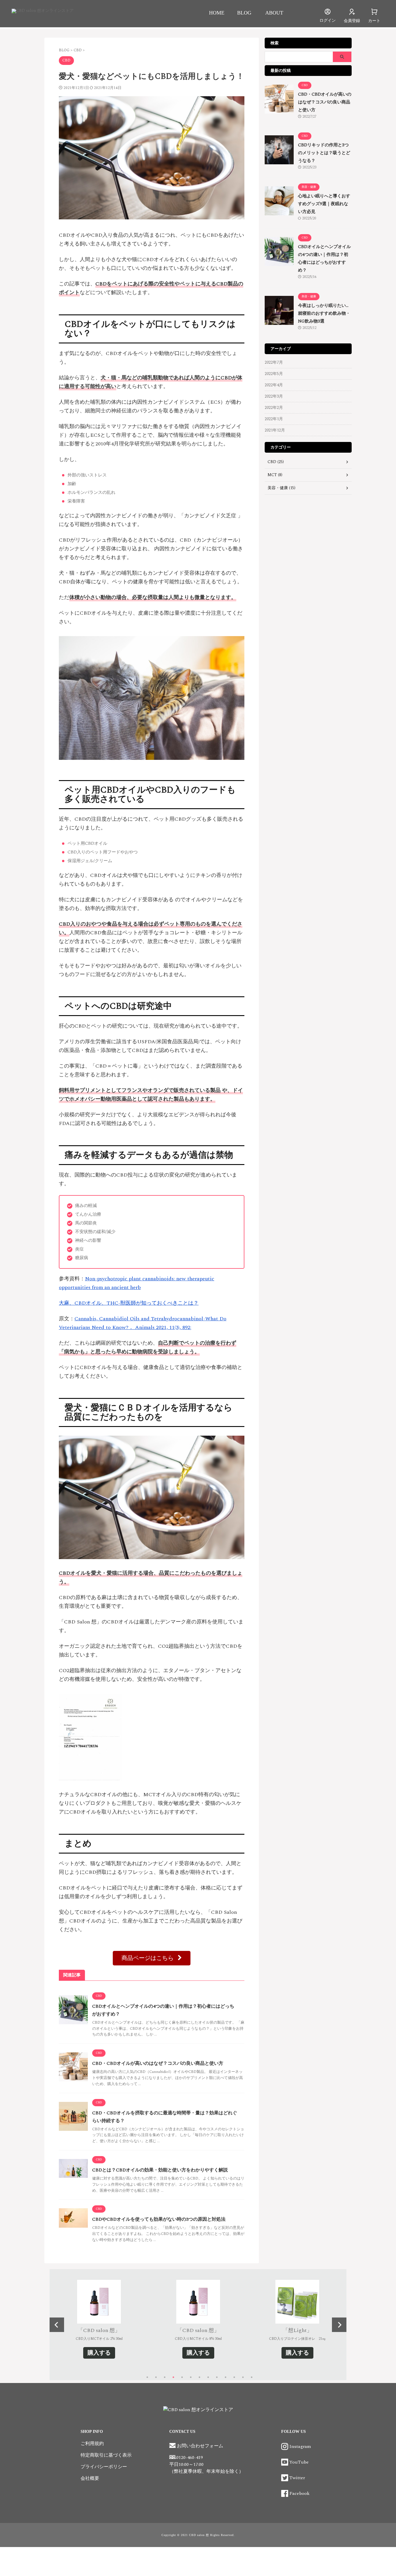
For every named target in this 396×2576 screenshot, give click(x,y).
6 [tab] (191, 2379)
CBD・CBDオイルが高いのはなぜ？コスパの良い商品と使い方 (158, 2063)
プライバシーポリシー (104, 2467)
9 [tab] (217, 2379)
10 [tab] (226, 2379)
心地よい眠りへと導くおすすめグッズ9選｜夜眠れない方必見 (324, 204)
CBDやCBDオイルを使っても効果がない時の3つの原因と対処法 (159, 2219)
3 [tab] (165, 2379)
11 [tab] (234, 2379)
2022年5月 (274, 374)
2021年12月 (275, 430)
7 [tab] (199, 2379)
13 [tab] (252, 2379)
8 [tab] (208, 2379)
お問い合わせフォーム (199, 2446)
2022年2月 (274, 408)
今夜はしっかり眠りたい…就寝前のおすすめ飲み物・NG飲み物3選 (324, 313)
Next (339, 2325)
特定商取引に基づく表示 (106, 2455)
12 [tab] (243, 2379)
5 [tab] (182, 2379)
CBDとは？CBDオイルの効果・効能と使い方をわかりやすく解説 (160, 2170)
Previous (57, 2325)
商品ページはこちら (148, 1958)
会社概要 (90, 2478)
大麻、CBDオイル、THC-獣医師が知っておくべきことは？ (129, 1303)
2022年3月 (274, 396)
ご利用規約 (92, 2444)
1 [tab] (147, 2379)
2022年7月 (274, 362)
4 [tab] (173, 2379)
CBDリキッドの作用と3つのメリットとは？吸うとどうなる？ (324, 153)
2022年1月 (274, 419)
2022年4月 (274, 385)
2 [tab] (156, 2379)
